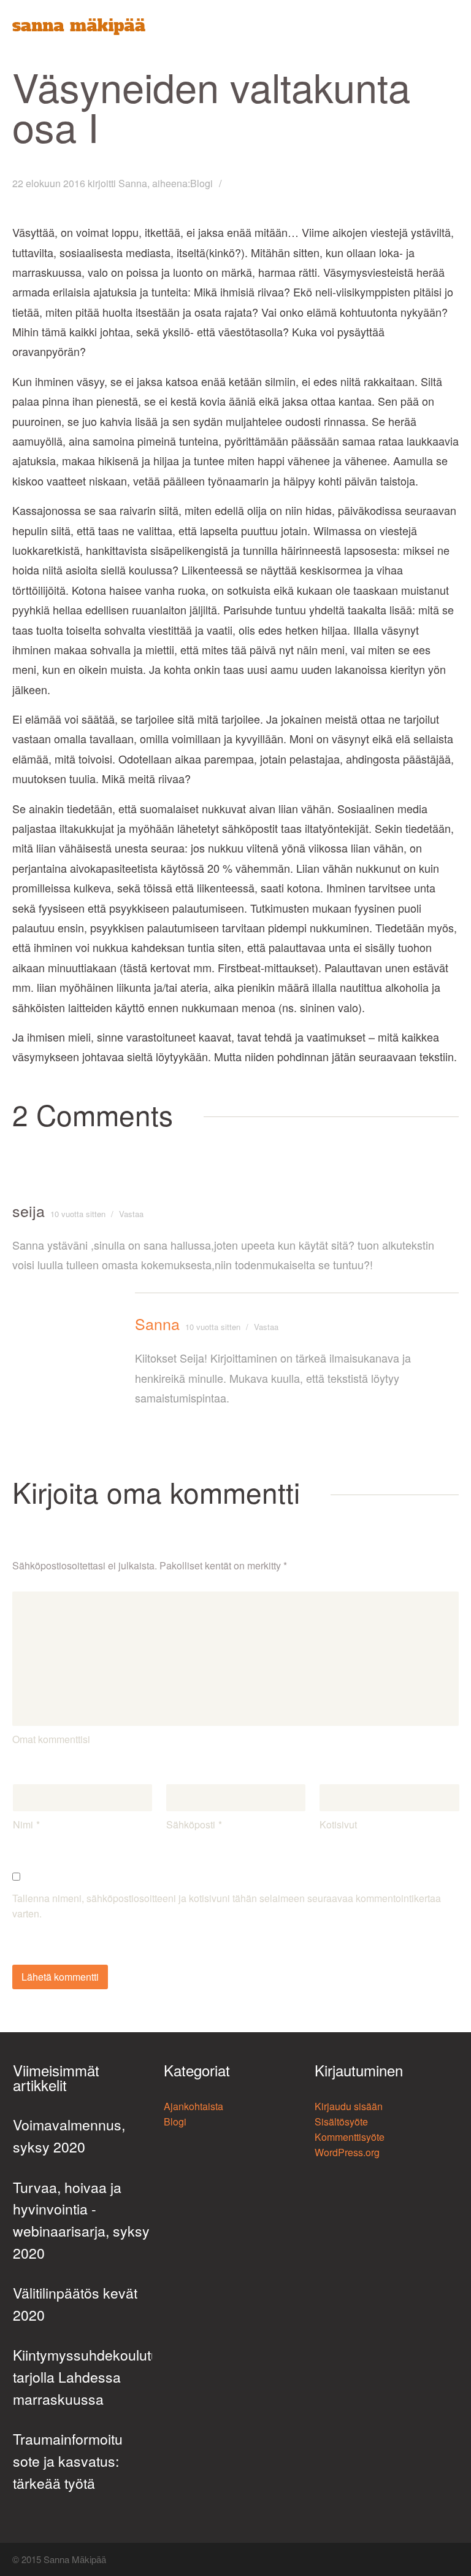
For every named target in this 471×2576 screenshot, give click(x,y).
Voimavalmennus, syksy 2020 (69, 2136)
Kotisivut (338, 1824)
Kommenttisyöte (350, 2137)
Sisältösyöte (341, 2122)
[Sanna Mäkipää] (79, 27)
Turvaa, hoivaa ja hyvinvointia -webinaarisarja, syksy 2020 (81, 2220)
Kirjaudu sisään (349, 2106)
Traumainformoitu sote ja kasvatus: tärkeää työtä (68, 2461)
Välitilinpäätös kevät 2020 (75, 2304)
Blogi (201, 183)
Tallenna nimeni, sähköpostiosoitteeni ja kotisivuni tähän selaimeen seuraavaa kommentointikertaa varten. (227, 1906)
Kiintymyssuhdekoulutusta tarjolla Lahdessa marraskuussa (83, 2377)
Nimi (23, 1824)
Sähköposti (191, 1824)
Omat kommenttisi (51, 1739)
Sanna (133, 183)
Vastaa (131, 1214)
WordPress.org (347, 2152)
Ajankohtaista (193, 2106)
